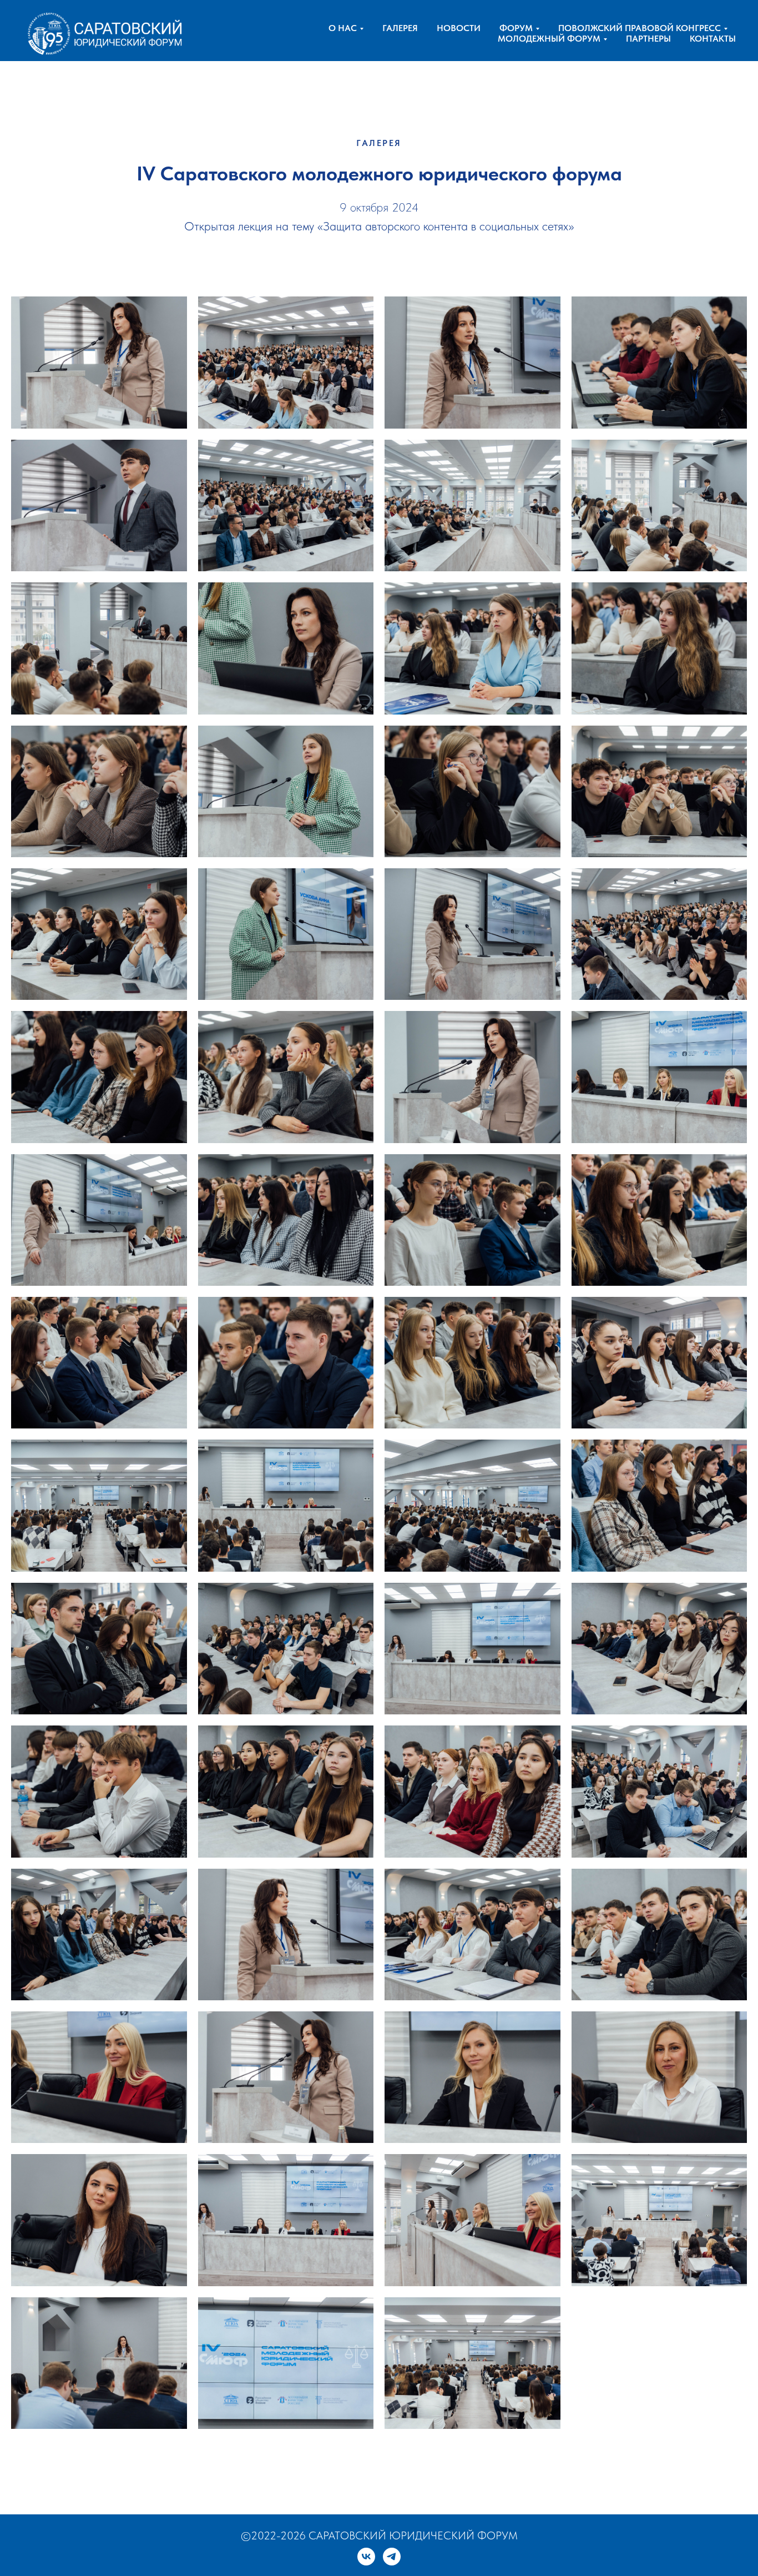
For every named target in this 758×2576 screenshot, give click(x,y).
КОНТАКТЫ (713, 39)
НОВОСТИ (459, 28)
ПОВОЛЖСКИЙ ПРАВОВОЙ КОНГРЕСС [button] (640, 28)
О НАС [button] (343, 28)
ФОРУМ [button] (516, 28)
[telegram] (392, 2557)
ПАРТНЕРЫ (648, 39)
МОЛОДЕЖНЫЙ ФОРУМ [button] (549, 39)
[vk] (366, 2557)
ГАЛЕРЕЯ (400, 28)
